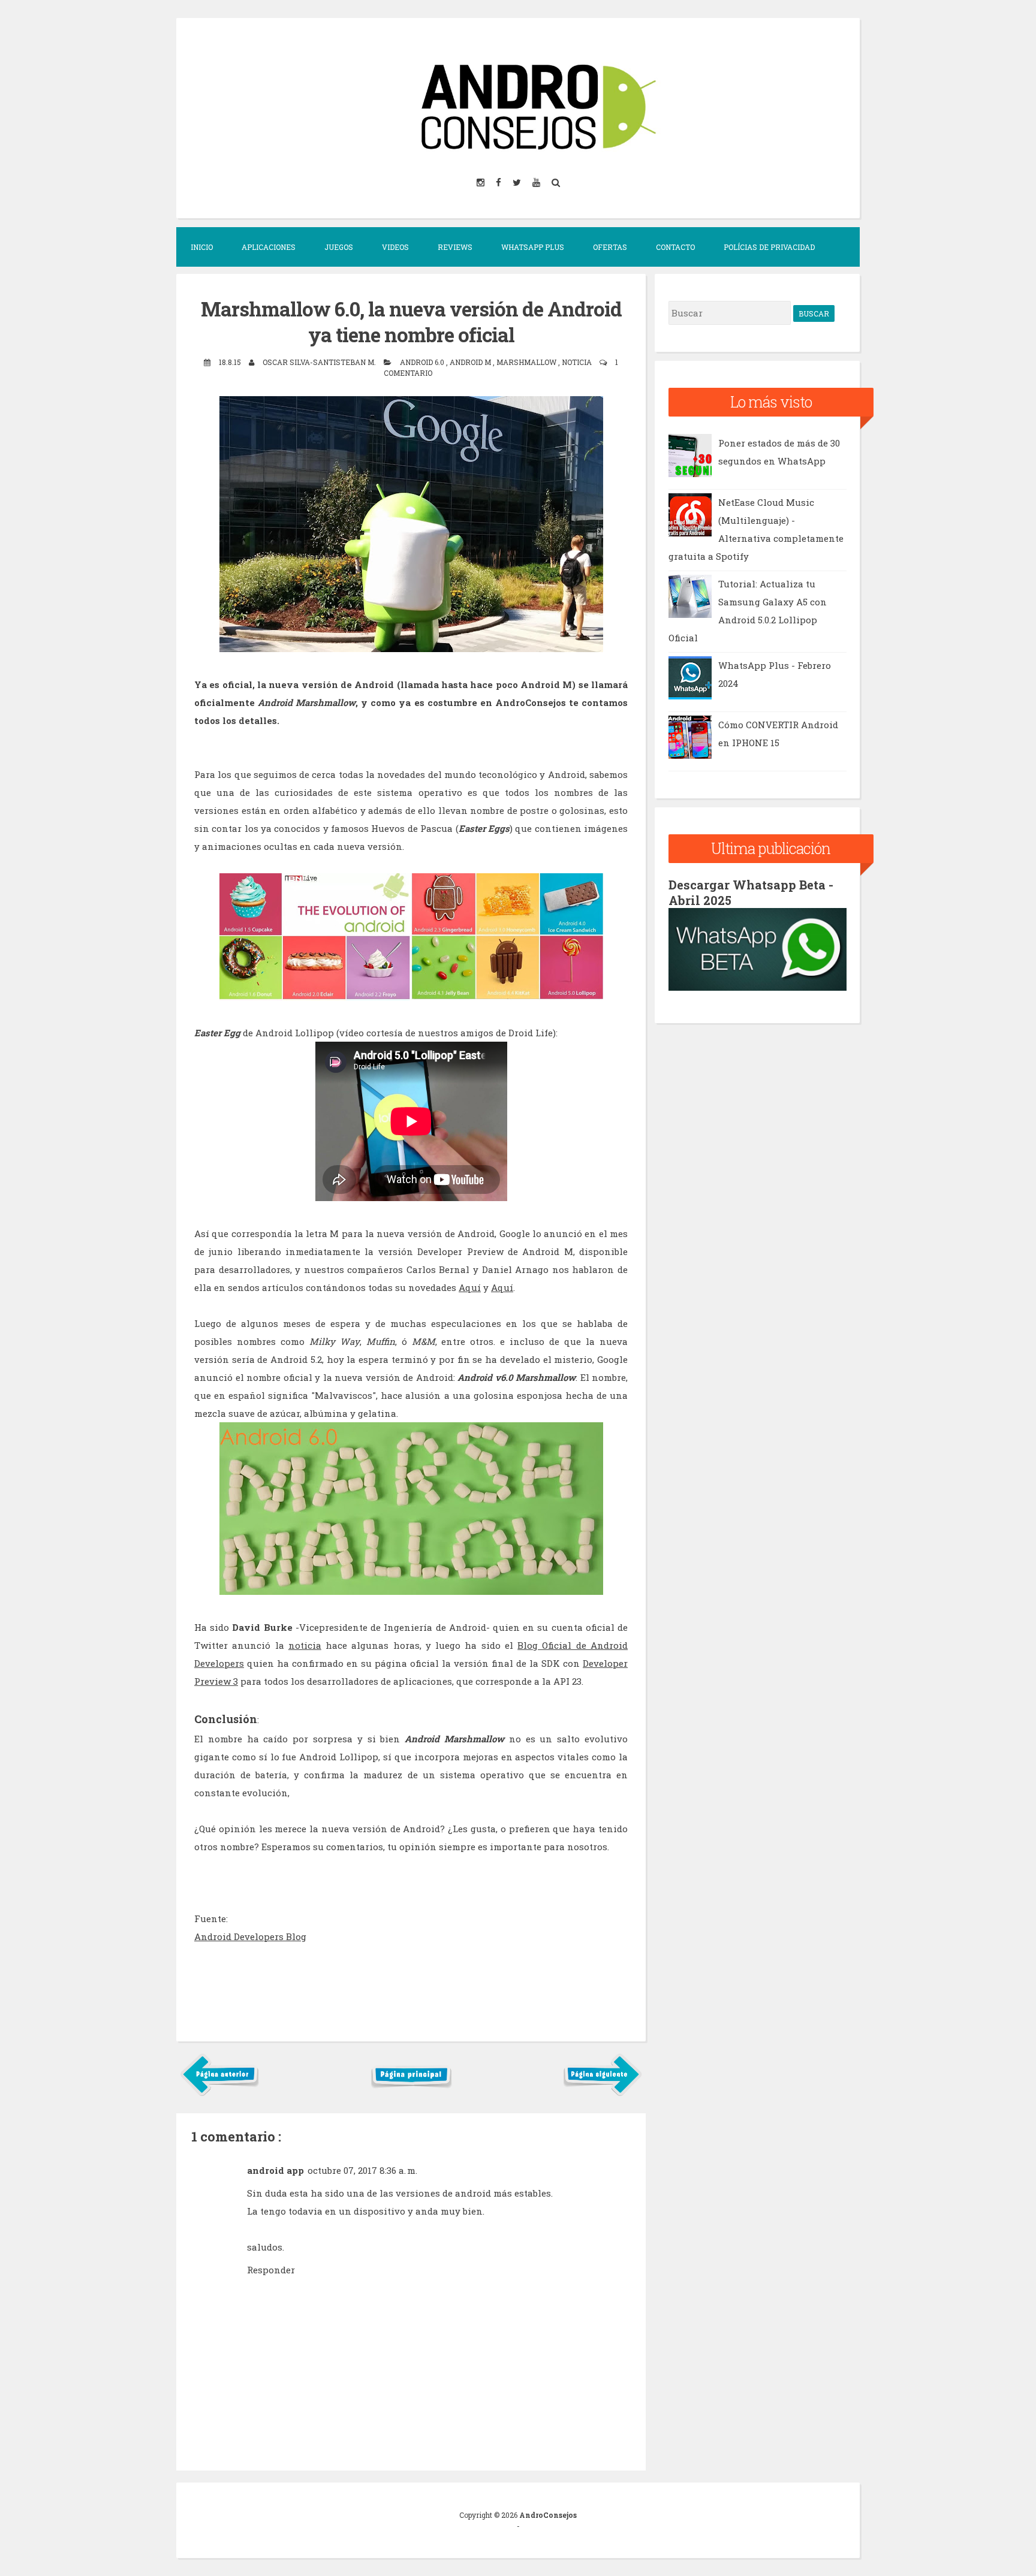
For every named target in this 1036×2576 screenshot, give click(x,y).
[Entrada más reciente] (220, 2094)
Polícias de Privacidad (769, 247)
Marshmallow (527, 362)
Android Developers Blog (250, 1936)
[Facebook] (499, 182)
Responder (271, 2270)
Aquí (470, 1287)
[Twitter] (518, 182)
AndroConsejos (548, 2515)
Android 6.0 (423, 362)
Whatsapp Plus (533, 247)
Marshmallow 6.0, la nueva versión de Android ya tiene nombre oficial (411, 322)
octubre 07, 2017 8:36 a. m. (362, 2170)
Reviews (455, 247)
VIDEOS (395, 247)
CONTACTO (675, 247)
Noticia (578, 362)
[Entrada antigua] (602, 2094)
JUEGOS (339, 247)
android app (275, 2170)
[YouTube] (537, 182)
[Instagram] (481, 182)
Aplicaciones (269, 247)
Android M (471, 362)
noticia (305, 1645)
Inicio (202, 247)
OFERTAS (610, 247)
